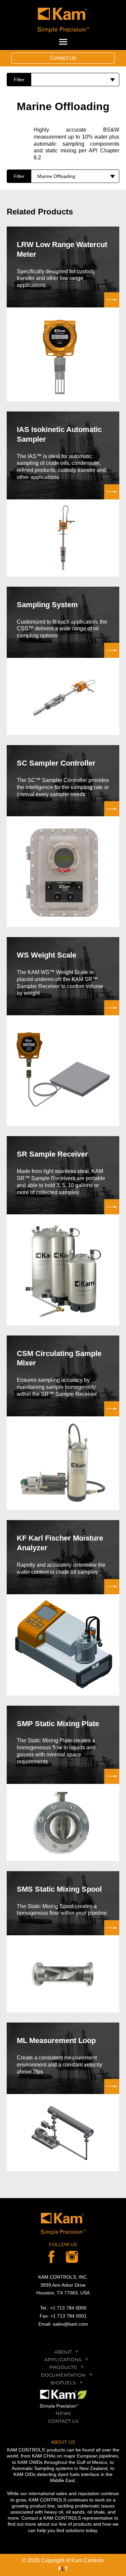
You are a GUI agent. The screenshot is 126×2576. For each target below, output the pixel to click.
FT (63, 2569)
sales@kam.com (70, 2324)
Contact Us (63, 58)
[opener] (63, 42)
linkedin (72, 2257)
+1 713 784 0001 (69, 2316)
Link (63, 314)
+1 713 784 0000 (68, 2308)
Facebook (51, 2257)
